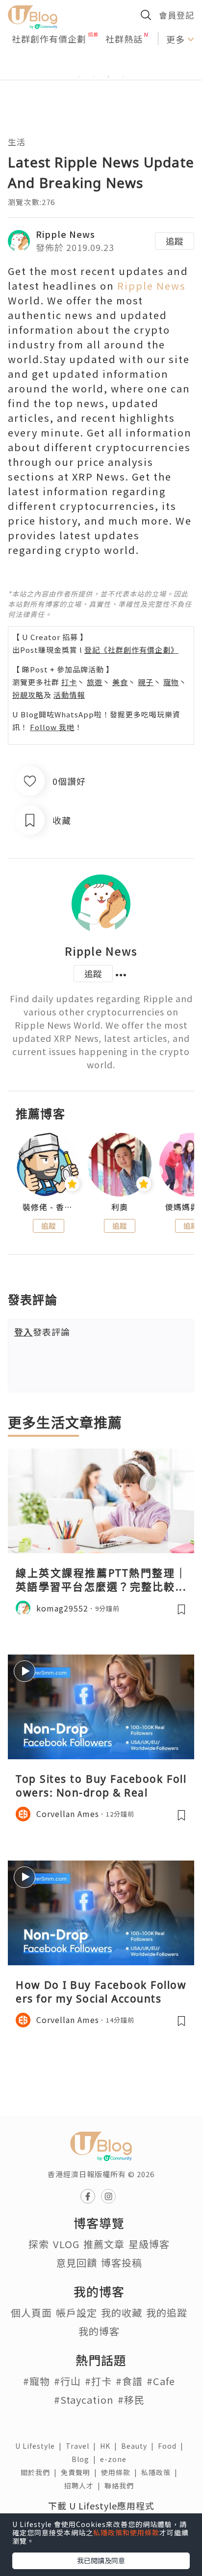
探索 (39, 2244)
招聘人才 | (84, 2485)
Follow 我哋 (52, 727)
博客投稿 (122, 2263)
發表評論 (42, 1332)
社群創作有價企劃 (49, 39)
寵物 (171, 682)
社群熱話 (124, 39)
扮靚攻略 (28, 695)
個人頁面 (31, 2312)
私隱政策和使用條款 (126, 2532)
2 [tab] (94, 77)
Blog (86, 2459)
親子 (146, 682)
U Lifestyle (40, 2446)
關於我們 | (41, 2472)
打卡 (69, 682)
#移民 (131, 2400)
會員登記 (177, 15)
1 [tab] (79, 77)
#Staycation (84, 2400)
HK (111, 2446)
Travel (83, 2446)
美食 (120, 682)
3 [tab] (108, 77)
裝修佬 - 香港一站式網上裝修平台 (48, 1207)
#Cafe (161, 2381)
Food (173, 2446)
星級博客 (149, 2244)
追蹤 (175, 241)
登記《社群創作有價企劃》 (131, 650)
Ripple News (65, 234)
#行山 (67, 2381)
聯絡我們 (121, 2485)
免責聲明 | (81, 2472)
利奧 (120, 1207)
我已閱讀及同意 (101, 2560)
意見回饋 (76, 2263)
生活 (17, 142)
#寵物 (37, 2381)
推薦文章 (104, 2244)
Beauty (139, 2446)
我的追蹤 (167, 2312)
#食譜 (129, 2381)
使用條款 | (121, 2472)
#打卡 (98, 2381)
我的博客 (99, 2331)
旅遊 (95, 682)
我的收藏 (122, 2312)
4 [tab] (123, 77)
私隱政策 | (161, 2472)
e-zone (115, 2459)
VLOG (66, 2244)
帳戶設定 (76, 2312)
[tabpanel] (101, 65)
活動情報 (69, 695)
